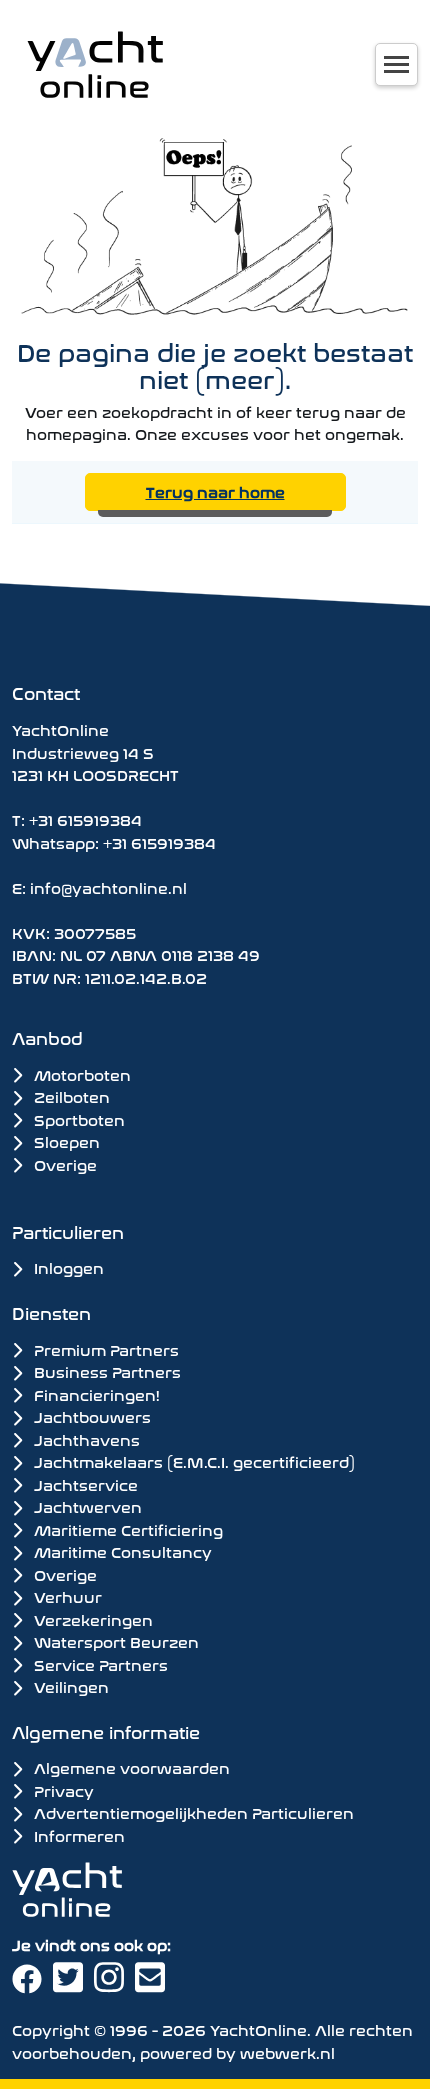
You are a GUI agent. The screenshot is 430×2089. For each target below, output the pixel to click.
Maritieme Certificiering (126, 1529)
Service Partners (99, 1664)
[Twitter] (73, 1983)
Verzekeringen (91, 1619)
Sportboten (77, 1118)
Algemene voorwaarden (130, 1766)
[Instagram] (114, 1983)
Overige (63, 1163)
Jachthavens (85, 1439)
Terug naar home (215, 490)
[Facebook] (32, 1983)
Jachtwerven (86, 1506)
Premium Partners (104, 1349)
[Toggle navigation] (396, 64)
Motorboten (80, 1073)
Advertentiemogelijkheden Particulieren (192, 1811)
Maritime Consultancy (121, 1551)
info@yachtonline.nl (108, 886)
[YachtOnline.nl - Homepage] (95, 64)
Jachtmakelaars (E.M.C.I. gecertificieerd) (192, 1461)
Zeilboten (70, 1095)
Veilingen (69, 1686)
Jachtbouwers (90, 1416)
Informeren (77, 1834)
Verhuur (66, 1596)
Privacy (62, 1789)
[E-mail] (153, 1983)
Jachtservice (84, 1484)
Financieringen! (95, 1394)
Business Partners (105, 1371)
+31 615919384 (85, 818)
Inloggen (67, 1266)
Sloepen (65, 1140)
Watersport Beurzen (114, 1641)
